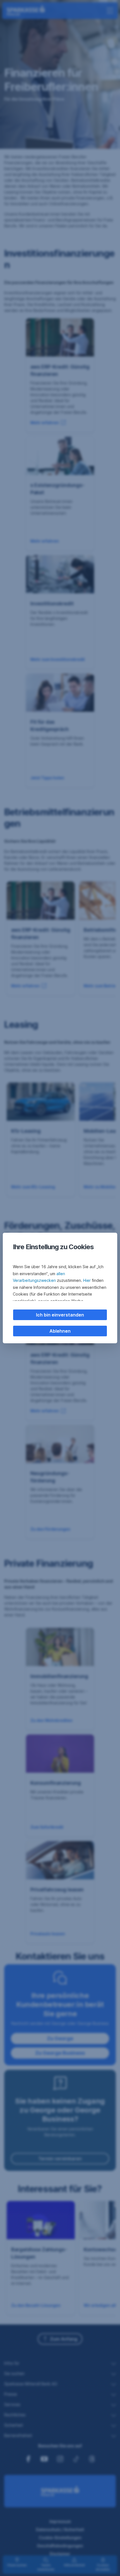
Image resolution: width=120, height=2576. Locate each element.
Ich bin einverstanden (60, 1315)
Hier (87, 1280)
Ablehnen (60, 1331)
